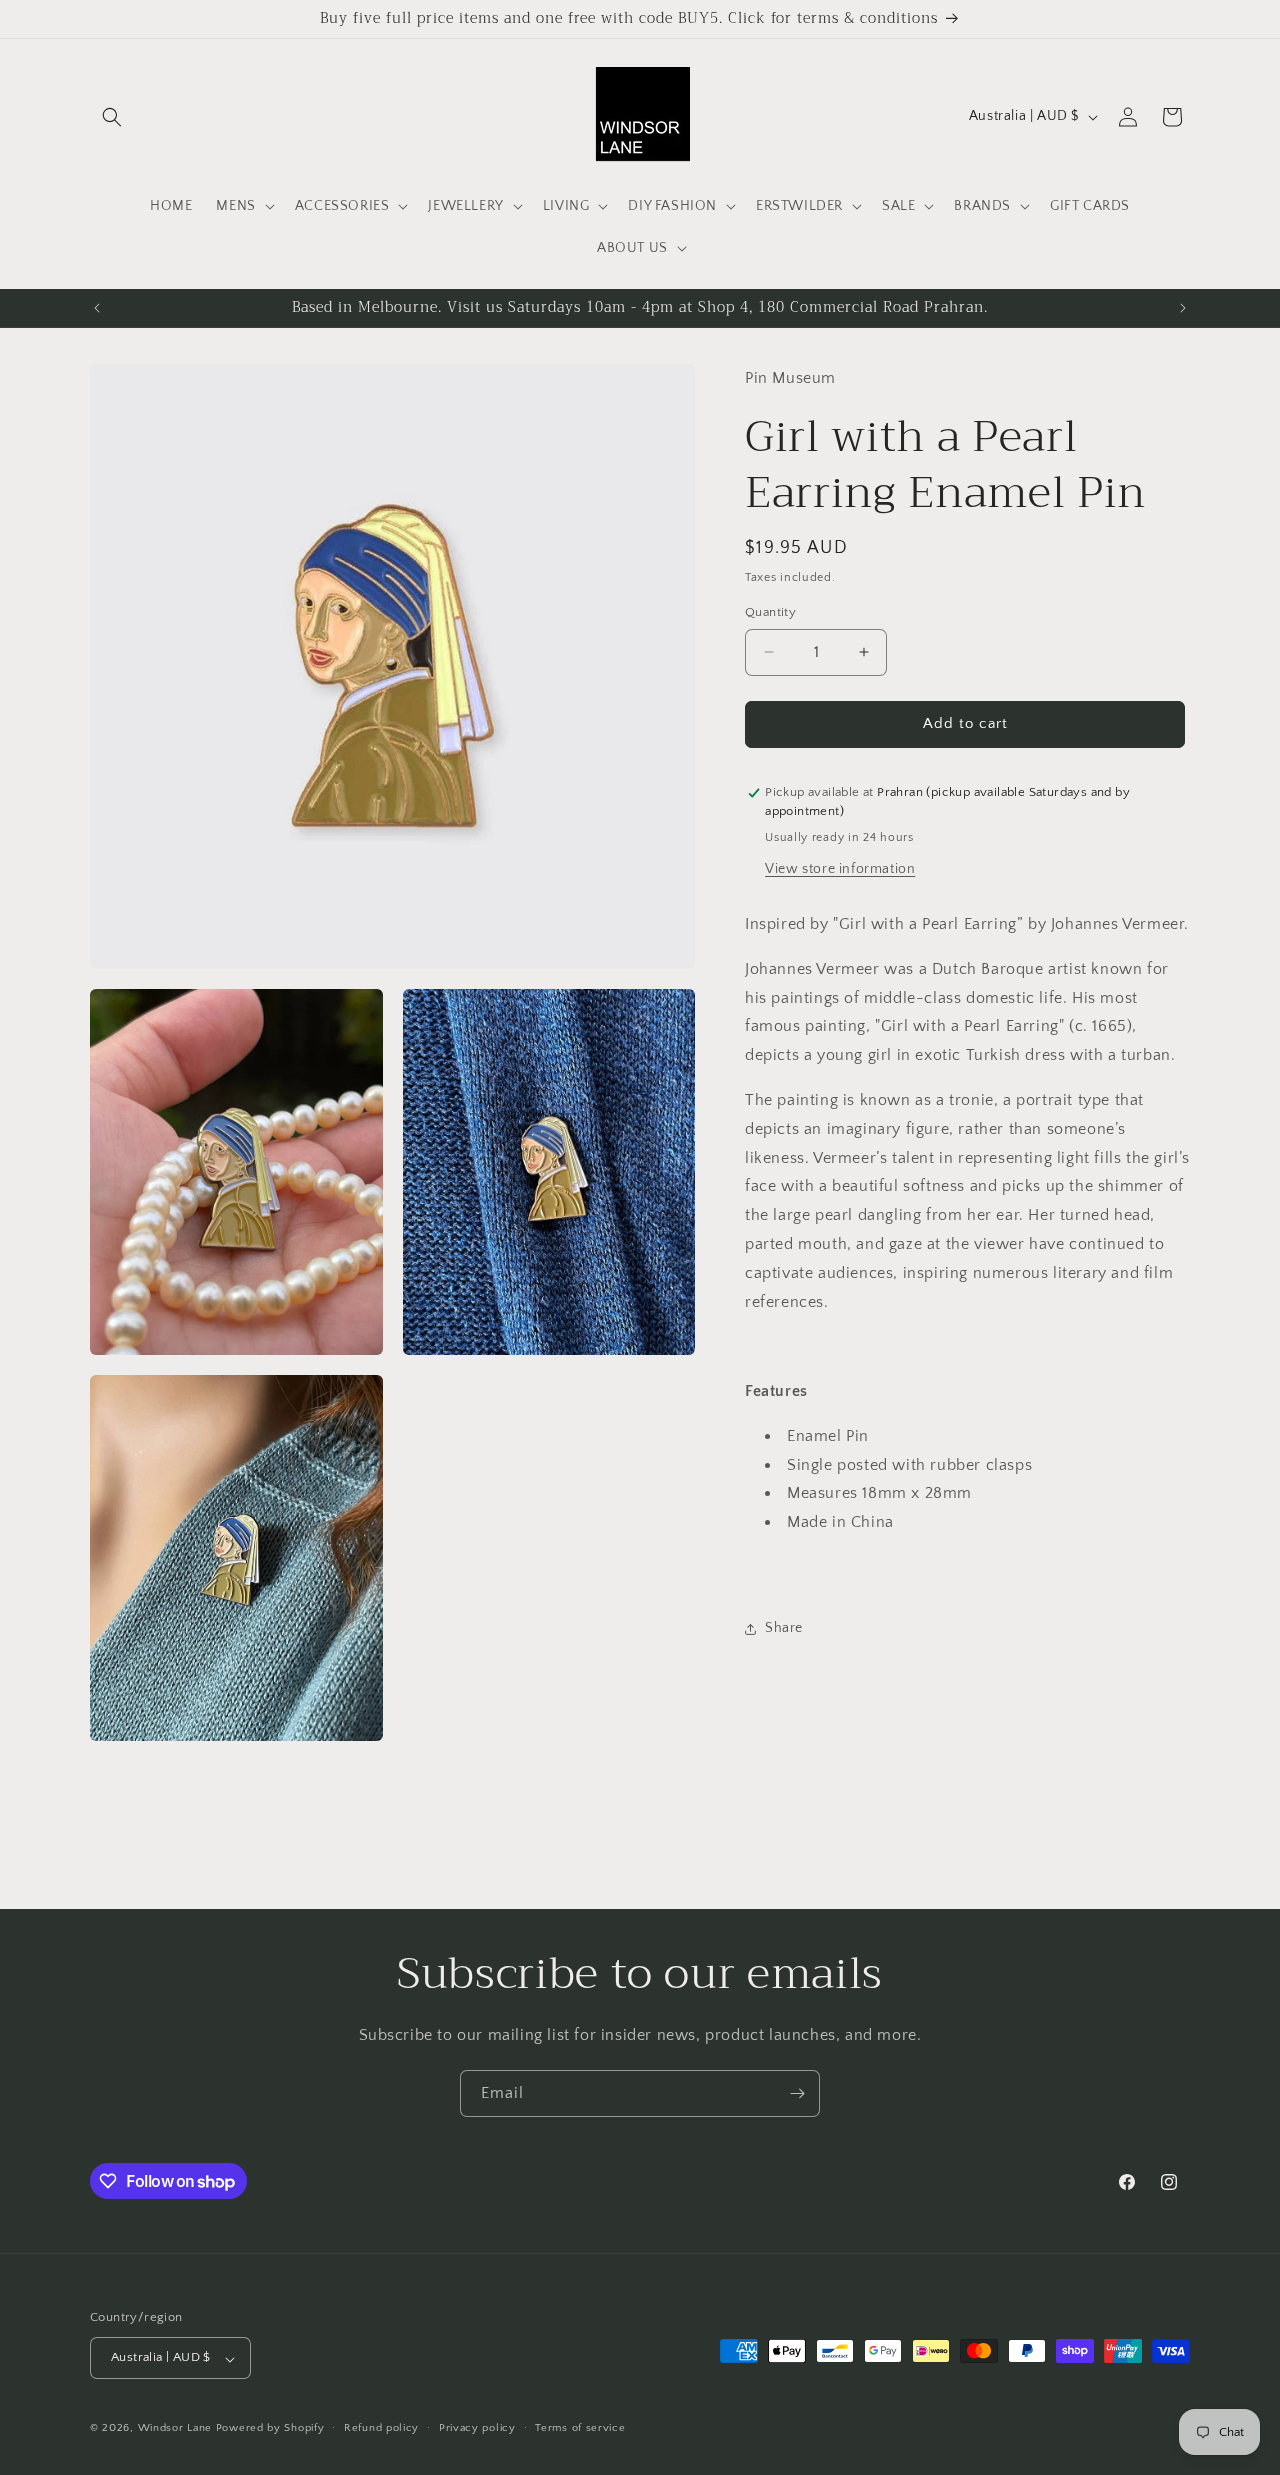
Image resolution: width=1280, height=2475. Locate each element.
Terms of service (580, 2428)
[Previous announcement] (97, 308)
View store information (840, 869)
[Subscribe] (797, 2093)
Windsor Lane (175, 2429)
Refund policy (381, 2428)
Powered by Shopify (270, 2429)
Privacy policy (477, 2428)
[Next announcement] (1183, 308)
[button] (112, 117)
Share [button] (784, 1629)
